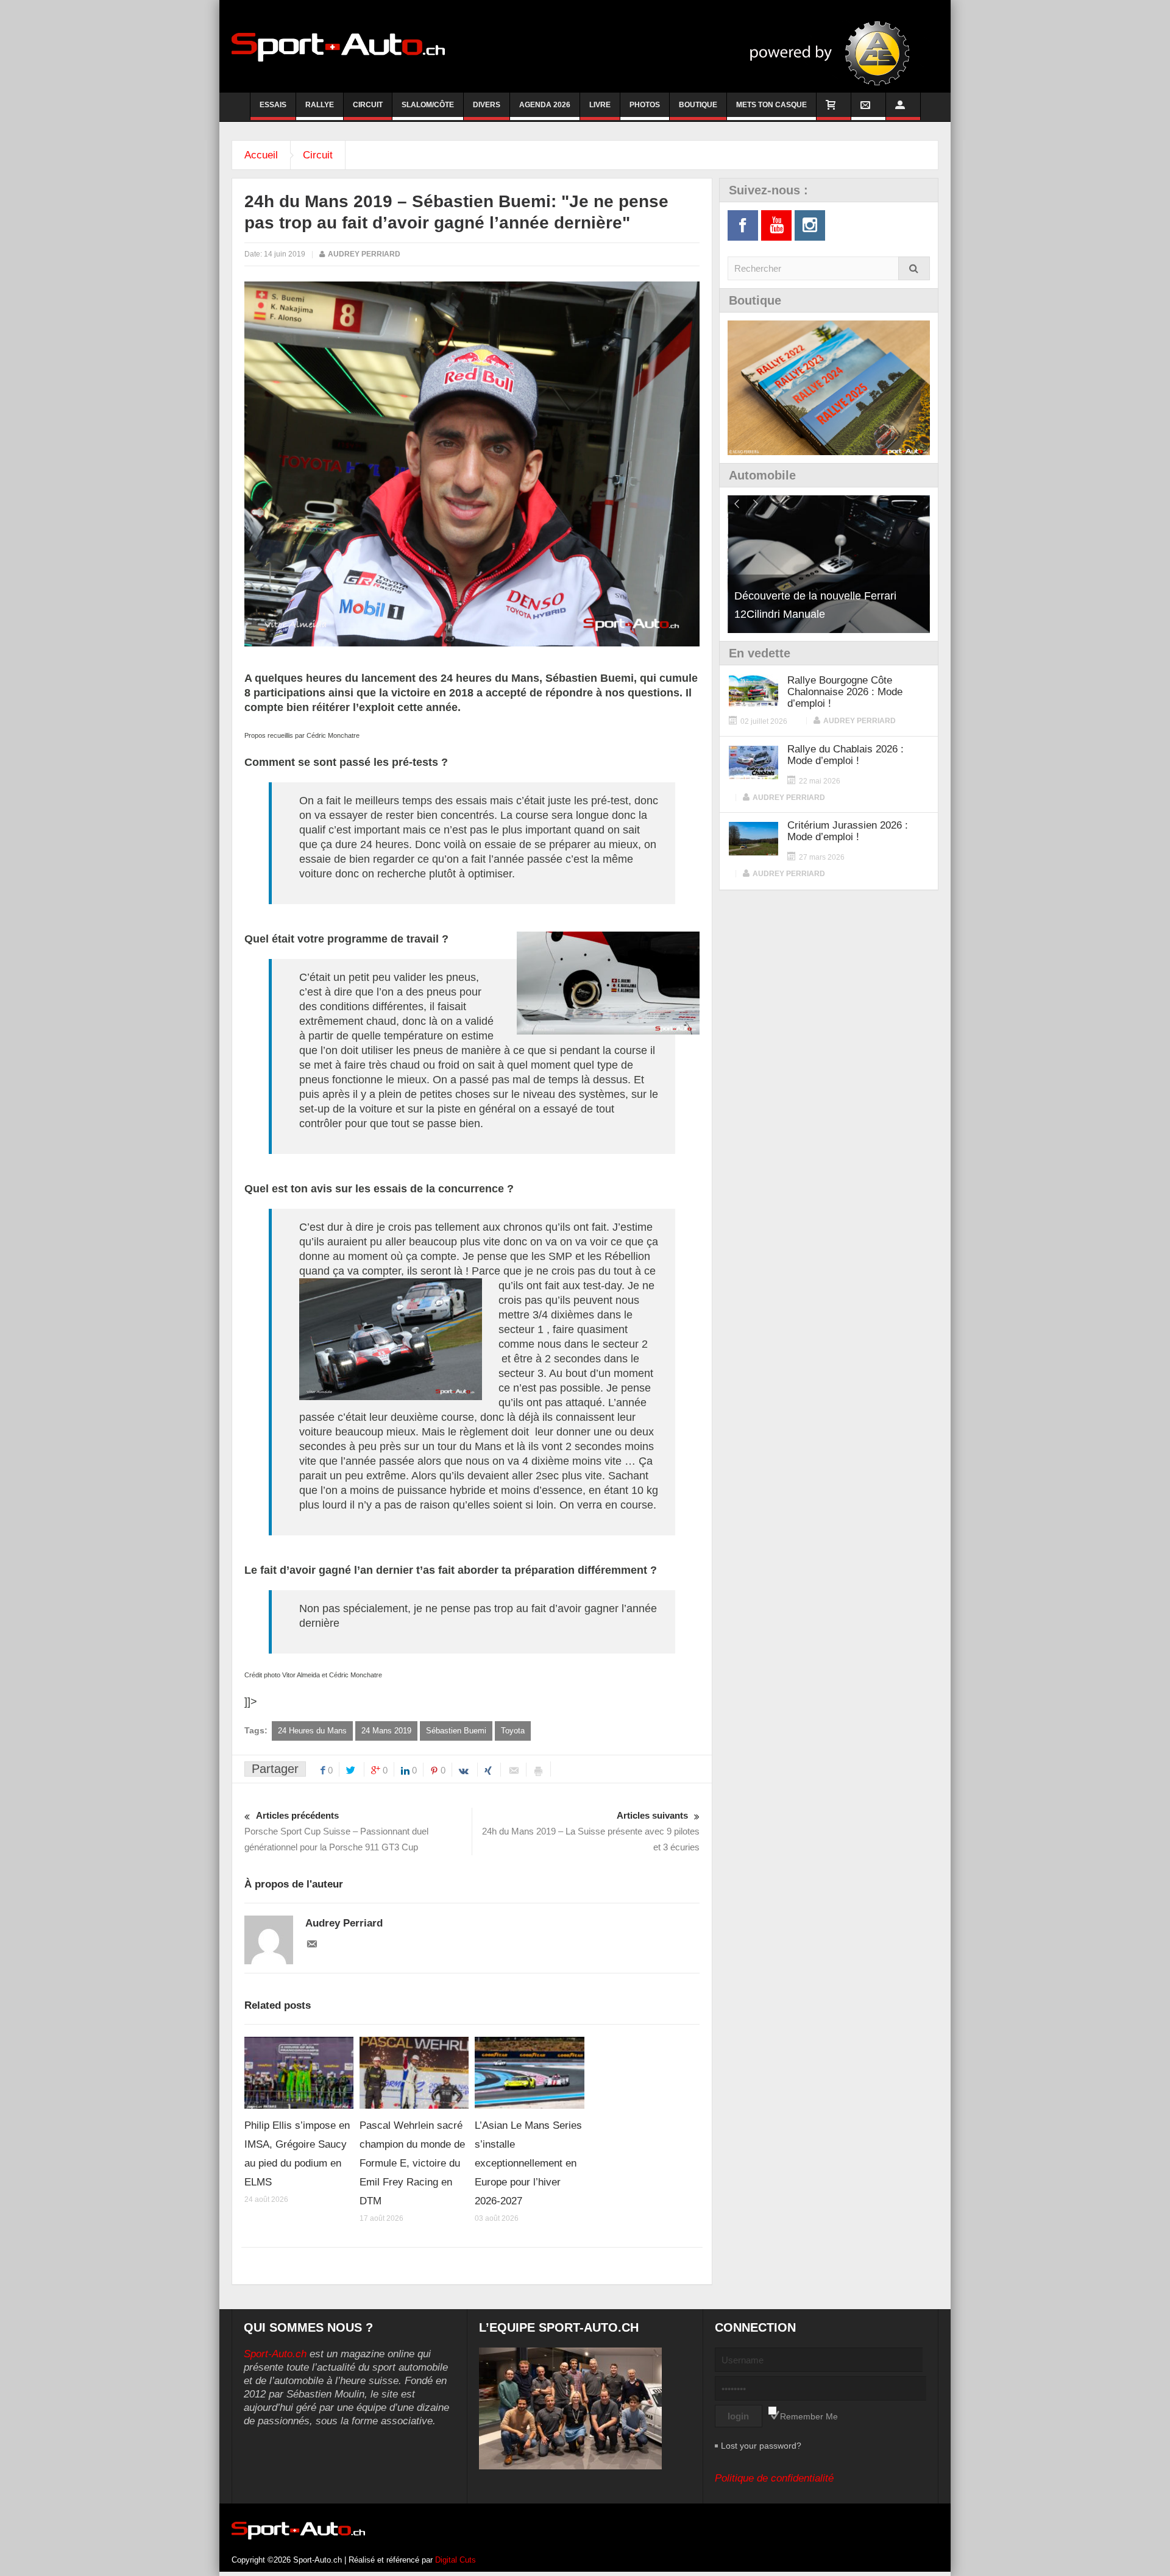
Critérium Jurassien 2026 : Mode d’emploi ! (848, 831)
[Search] (914, 268)
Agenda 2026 (545, 105)
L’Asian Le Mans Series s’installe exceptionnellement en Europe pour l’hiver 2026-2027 (528, 2163)
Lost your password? (761, 2446)
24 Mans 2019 (386, 1731)
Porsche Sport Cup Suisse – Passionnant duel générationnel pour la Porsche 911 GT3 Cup (336, 1831)
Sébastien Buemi (456, 1731)
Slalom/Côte (428, 105)
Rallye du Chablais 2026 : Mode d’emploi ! (846, 755)
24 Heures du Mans (312, 1731)
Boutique (698, 105)
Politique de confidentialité (774, 2478)
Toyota (513, 1731)
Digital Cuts (456, 2560)
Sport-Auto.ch (275, 2354)
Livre (600, 105)
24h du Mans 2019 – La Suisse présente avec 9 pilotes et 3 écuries (591, 1831)
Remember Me (809, 2416)
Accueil (261, 155)
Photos (645, 105)
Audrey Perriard (364, 254)
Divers (487, 105)
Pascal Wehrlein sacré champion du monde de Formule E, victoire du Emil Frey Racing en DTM (412, 2163)
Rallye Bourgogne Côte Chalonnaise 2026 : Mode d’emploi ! (845, 692)
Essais (273, 105)
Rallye (320, 105)
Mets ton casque (771, 105)
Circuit (368, 105)
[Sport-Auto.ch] (338, 46)
